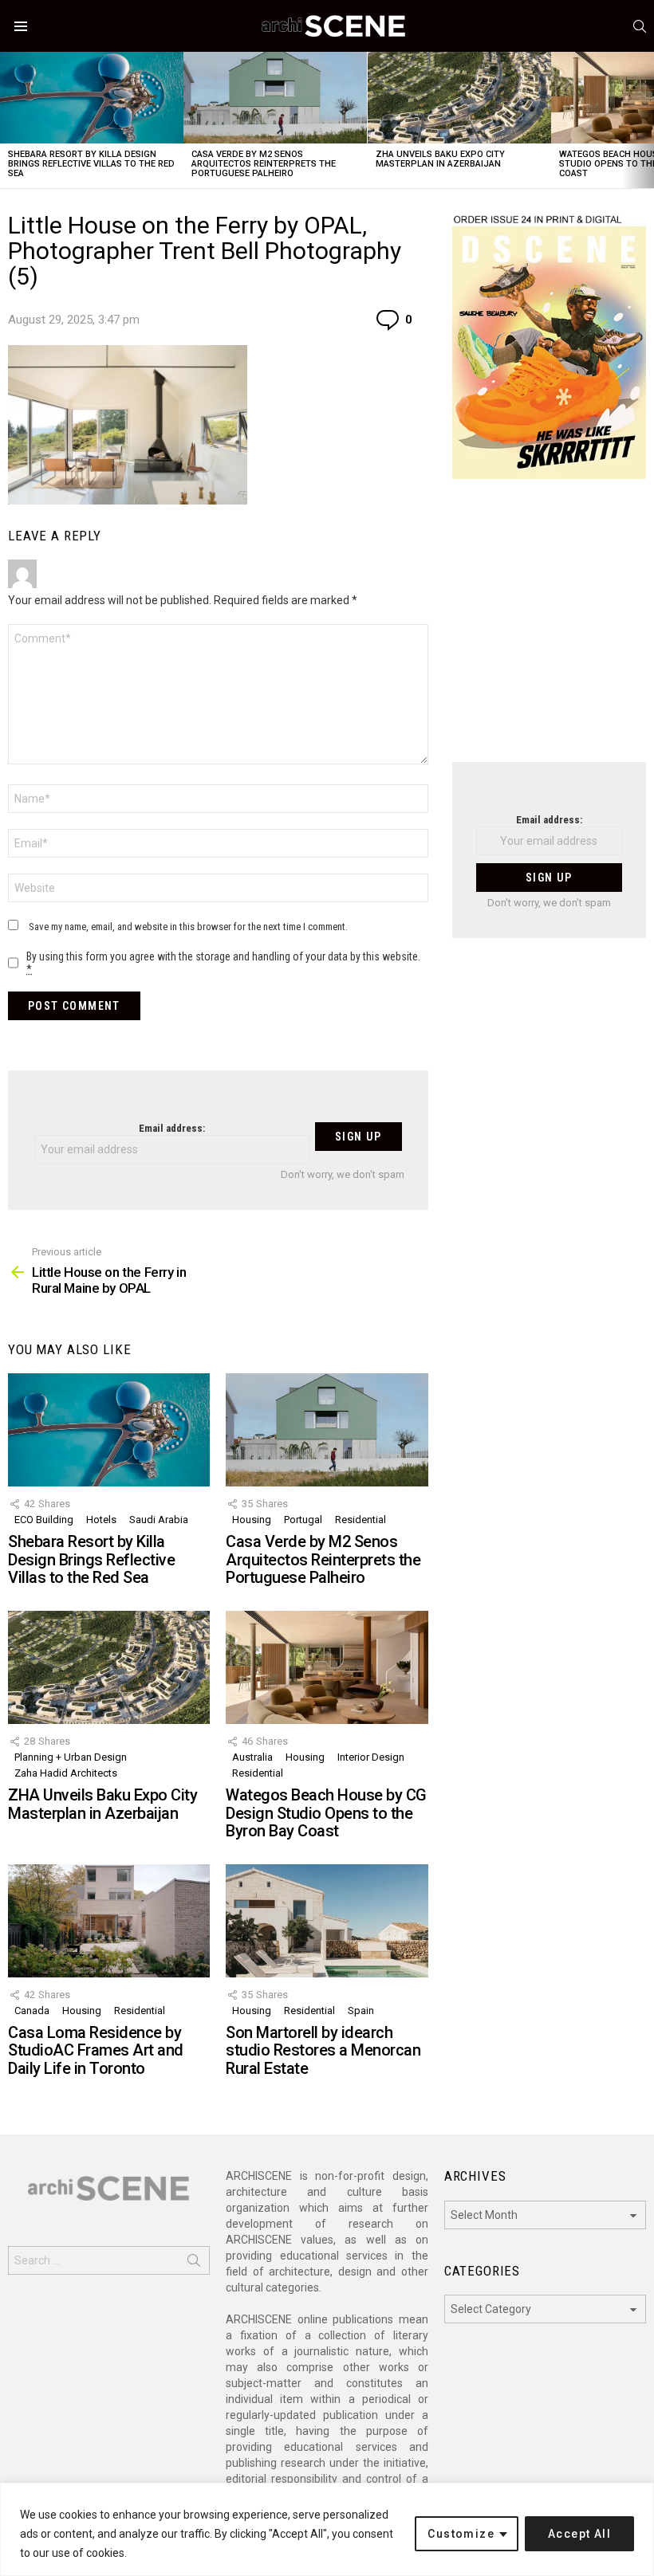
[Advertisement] (549, 630)
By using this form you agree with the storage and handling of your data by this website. (223, 963)
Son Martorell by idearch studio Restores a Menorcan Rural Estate (323, 2050)
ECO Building (44, 1520)
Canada (32, 2011)
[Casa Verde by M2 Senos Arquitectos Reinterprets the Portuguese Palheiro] (275, 98)
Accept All (579, 2534)
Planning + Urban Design (71, 1757)
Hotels (101, 1520)
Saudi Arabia (159, 1520)
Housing (252, 1520)
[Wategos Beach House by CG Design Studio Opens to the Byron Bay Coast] (327, 1667)
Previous (8, 120)
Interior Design (371, 1757)
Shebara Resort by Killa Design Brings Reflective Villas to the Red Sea (91, 164)
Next (646, 120)
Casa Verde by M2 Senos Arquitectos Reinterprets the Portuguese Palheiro (264, 164)
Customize (461, 2534)
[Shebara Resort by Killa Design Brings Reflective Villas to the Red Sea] (92, 98)
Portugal (303, 1520)
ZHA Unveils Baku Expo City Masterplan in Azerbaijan (440, 159)
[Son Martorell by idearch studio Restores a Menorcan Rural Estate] (327, 1921)
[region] (327, 2529)
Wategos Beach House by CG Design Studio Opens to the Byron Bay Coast (326, 1813)
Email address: (172, 1128)
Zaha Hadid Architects (66, 1773)
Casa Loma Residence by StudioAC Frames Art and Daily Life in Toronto (96, 2050)
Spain (361, 2011)
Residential (360, 1520)
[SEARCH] (640, 26)
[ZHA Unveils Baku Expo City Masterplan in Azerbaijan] (459, 98)
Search (194, 2264)
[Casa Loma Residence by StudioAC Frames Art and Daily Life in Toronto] (109, 1921)
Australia (252, 1757)
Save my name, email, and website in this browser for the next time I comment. (188, 927)
